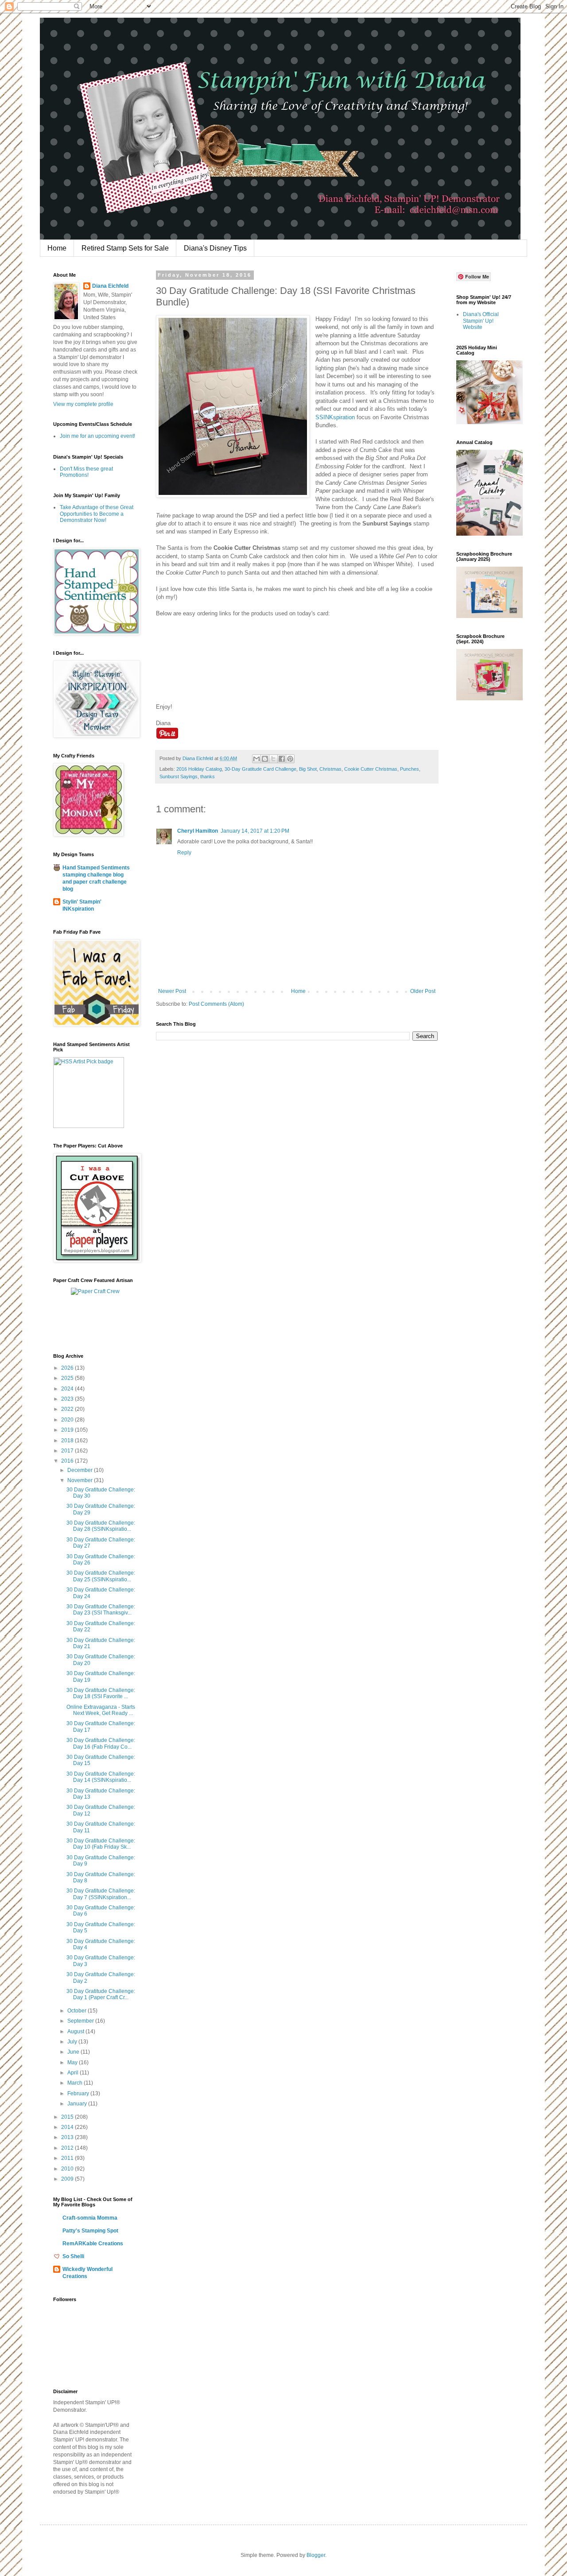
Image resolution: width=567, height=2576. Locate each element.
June (74, 2052)
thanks (208, 776)
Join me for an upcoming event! (97, 436)
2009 (68, 2179)
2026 (68, 1368)
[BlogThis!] (265, 759)
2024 (68, 1389)
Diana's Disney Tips (215, 248)
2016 (68, 1461)
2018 (68, 1441)
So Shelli (73, 2256)
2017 (68, 1451)
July (73, 2042)
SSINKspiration (335, 417)
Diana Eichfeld (110, 286)
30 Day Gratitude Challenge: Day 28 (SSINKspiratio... (101, 1526)
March (76, 2083)
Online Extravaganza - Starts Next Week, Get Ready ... (101, 1710)
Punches (410, 769)
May (73, 2062)
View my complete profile (83, 404)
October (78, 2011)
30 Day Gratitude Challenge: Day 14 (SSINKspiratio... (101, 1777)
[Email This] (256, 759)
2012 (68, 2148)
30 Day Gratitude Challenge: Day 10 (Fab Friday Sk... (101, 1844)
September (81, 2021)
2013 (68, 2137)
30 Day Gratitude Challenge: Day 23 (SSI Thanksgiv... (101, 1610)
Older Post (423, 991)
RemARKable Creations (93, 2244)
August (76, 2031)
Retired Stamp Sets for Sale (125, 248)
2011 (68, 2158)
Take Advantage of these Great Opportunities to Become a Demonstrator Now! (97, 514)
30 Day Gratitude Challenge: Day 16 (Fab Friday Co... (101, 1743)
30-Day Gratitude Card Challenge (260, 769)
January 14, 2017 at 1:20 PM (255, 831)
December (81, 1470)
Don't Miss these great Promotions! (86, 472)
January (78, 2104)
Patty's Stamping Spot (90, 2231)
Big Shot (308, 769)
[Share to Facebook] (282, 759)
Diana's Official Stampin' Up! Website (481, 321)
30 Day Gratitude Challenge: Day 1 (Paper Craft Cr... (101, 1994)
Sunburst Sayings (179, 776)
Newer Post (172, 991)
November (81, 1480)
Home (57, 248)
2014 (68, 2127)
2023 (68, 1399)
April (74, 2073)
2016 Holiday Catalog (199, 769)
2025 (68, 1378)
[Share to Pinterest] (290, 759)
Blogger (316, 2555)
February (79, 2093)
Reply (184, 853)
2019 (68, 1430)
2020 (68, 1420)
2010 (68, 2169)
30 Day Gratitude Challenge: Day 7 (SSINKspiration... (101, 1894)
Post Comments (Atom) (216, 1004)
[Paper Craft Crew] (95, 1291)
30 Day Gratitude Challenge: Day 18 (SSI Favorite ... (101, 1693)
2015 (68, 2117)
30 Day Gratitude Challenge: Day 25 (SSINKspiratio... (101, 1576)
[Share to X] (273, 759)
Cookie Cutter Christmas (371, 769)
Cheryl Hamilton (198, 831)
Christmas (330, 769)
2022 (68, 1409)
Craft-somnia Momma (90, 2218)
